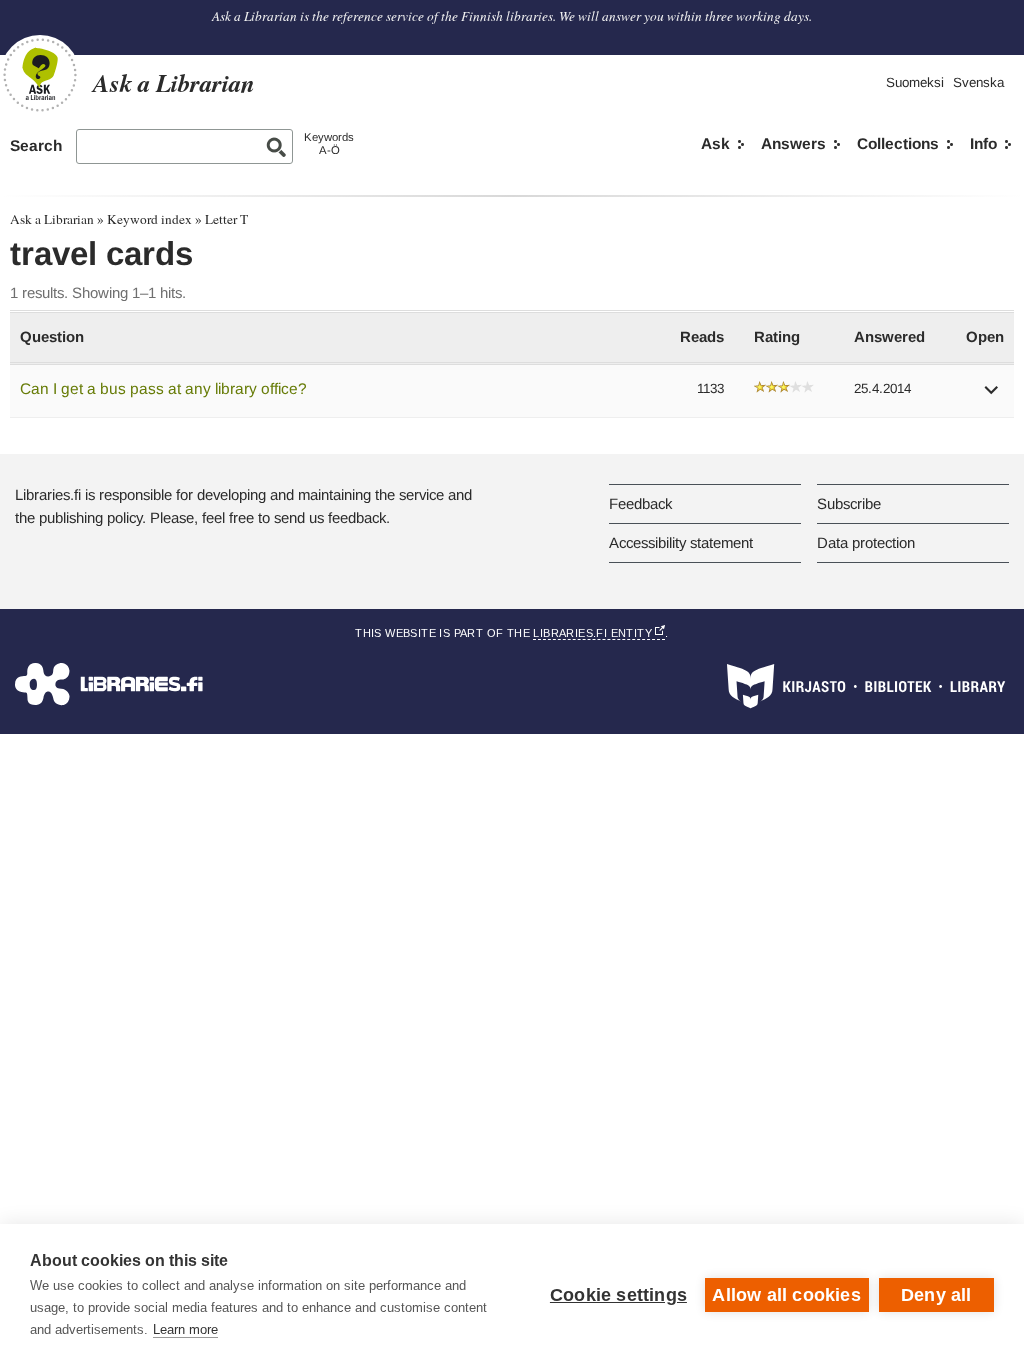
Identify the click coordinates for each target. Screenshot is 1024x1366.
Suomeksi (915, 82)
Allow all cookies (786, 1295)
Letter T (226, 219)
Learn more (185, 1329)
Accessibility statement (681, 542)
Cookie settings (618, 1295)
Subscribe (849, 503)
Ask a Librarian (52, 219)
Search (36, 145)
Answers (793, 143)
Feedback (640, 503)
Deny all (936, 1295)
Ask (715, 143)
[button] (992, 396)
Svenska (978, 82)
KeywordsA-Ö (329, 143)
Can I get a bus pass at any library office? (163, 388)
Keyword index (149, 219)
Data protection (866, 542)
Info (983, 143)
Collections (898, 143)
